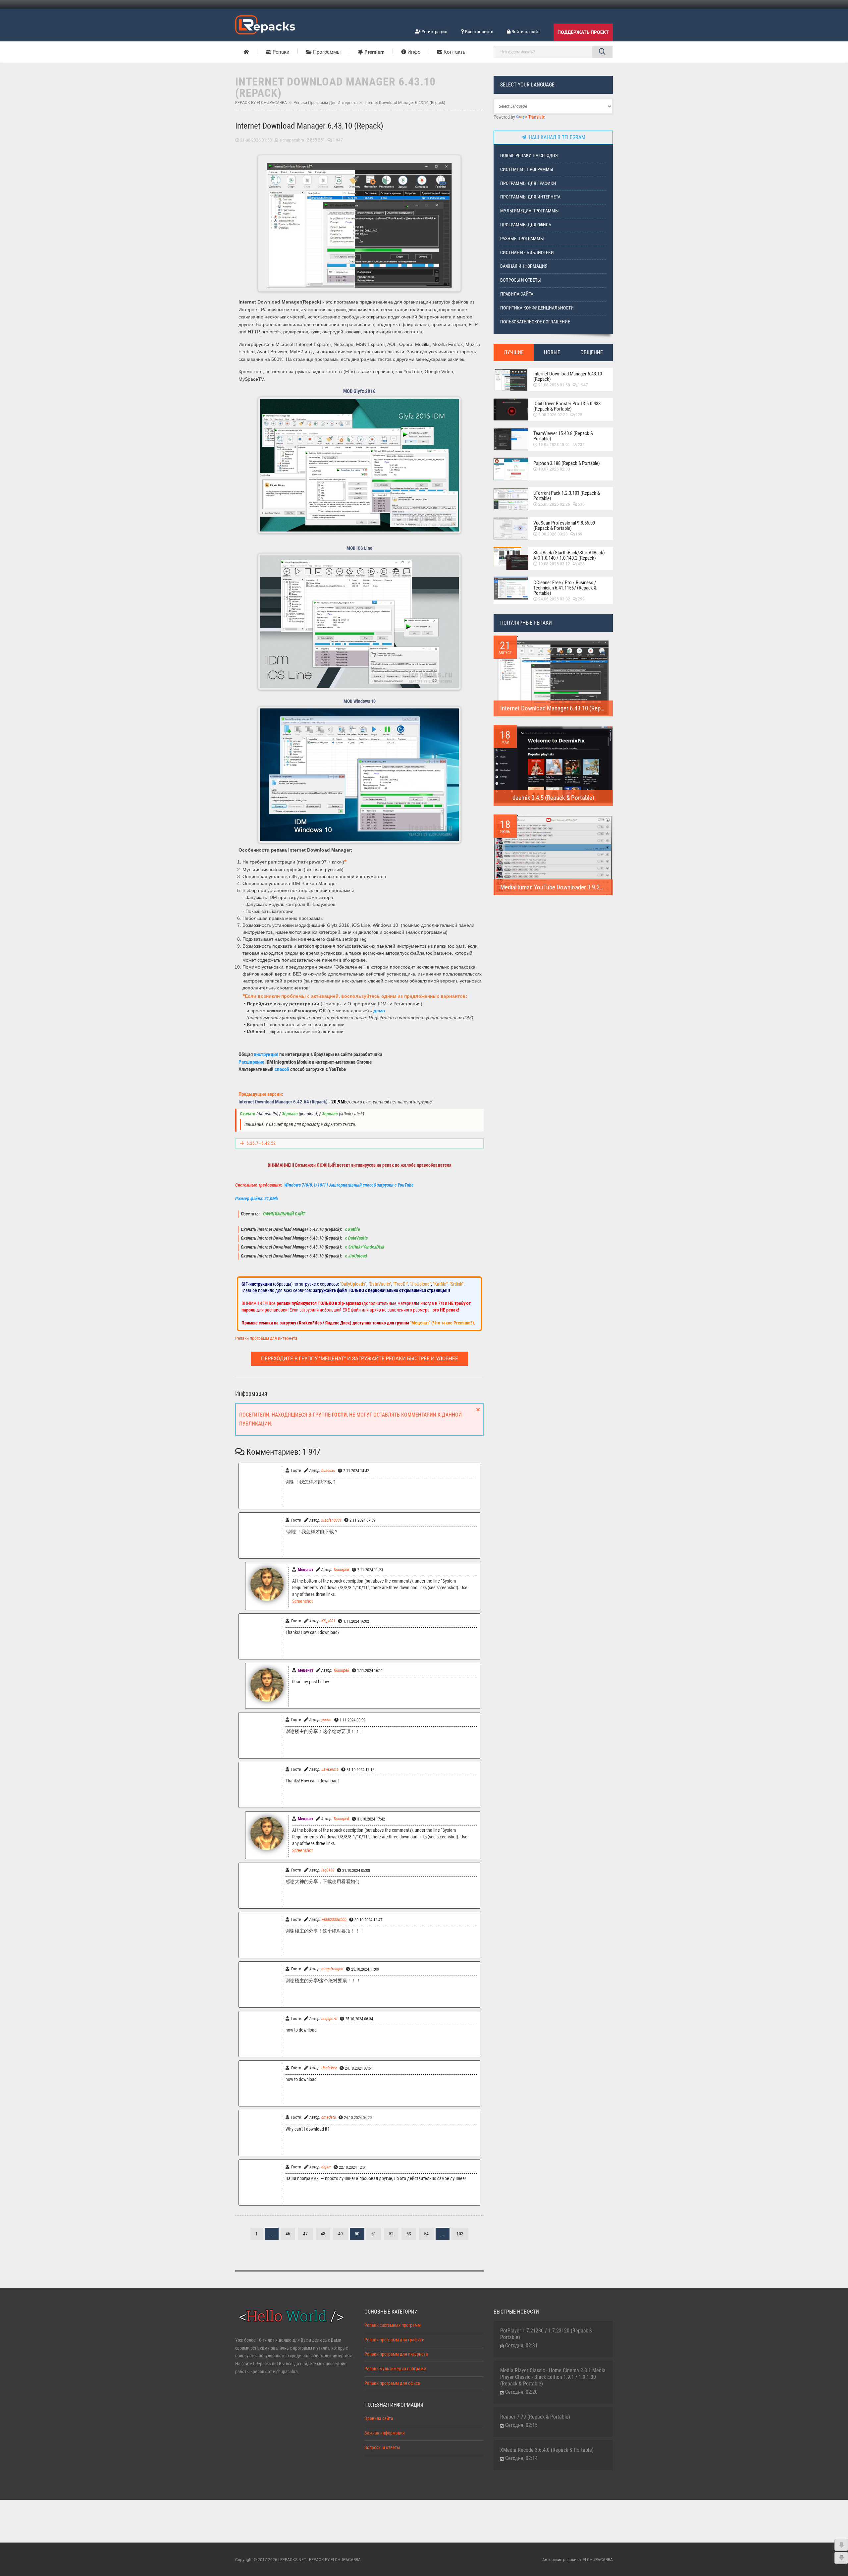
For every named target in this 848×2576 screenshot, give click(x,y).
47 (305, 2234)
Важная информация (524, 266)
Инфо (413, 52)
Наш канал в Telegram (556, 137)
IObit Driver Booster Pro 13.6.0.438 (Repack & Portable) (567, 406)
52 (391, 2234)
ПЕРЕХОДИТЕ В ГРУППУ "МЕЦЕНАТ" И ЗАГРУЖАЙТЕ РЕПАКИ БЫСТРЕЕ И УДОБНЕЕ (360, 1359)
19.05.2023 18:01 (554, 445)
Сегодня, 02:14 (521, 2458)
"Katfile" (440, 1284)
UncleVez (329, 2068)
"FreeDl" (400, 1284)
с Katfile (352, 1230)
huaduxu (328, 1470)
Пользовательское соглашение (535, 322)
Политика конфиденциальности (537, 308)
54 (426, 2234)
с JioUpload (356, 1256)
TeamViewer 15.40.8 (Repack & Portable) (563, 436)
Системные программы (527, 169)
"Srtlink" (456, 1284)
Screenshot (302, 1601)
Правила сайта (517, 294)
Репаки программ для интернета (326, 103)
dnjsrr (326, 2167)
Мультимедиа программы (530, 211)
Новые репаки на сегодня (529, 156)
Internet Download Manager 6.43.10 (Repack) (568, 376)
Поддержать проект (583, 32)
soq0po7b (329, 2018)
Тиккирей (341, 1569)
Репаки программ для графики (394, 2340)
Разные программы (522, 239)
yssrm (326, 1720)
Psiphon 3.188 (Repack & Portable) (567, 463)
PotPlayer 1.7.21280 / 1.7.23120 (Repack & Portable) (546, 2334)
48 (323, 2234)
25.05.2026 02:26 (554, 504)
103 (460, 2234)
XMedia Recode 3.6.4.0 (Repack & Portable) (547, 2450)
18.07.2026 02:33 (554, 469)
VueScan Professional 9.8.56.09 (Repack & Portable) (564, 526)
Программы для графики (528, 183)
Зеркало (290, 1114)
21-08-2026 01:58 (256, 140)
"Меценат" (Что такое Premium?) (442, 1323)
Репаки (280, 52)
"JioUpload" (420, 1284)
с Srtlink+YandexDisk (364, 1247)
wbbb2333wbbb (334, 1919)
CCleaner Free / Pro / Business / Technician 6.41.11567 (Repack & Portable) (565, 588)
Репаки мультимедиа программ (395, 2369)
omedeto (329, 2117)
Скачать (248, 1114)
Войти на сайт (525, 32)
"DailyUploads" (353, 1284)
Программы (326, 52)
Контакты (454, 52)
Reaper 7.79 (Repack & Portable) (535, 2417)
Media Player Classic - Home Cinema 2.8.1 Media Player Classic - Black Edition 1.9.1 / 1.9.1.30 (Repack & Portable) (553, 2377)
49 (341, 2234)
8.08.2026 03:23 (553, 534)
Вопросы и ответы (521, 280)
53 (409, 2234)
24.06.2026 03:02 (554, 599)
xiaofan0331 (331, 1520)
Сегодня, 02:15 (521, 2425)
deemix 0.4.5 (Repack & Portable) (553, 798)
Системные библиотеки (527, 253)
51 (374, 2234)
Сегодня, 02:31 (521, 2346)
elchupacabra (292, 140)
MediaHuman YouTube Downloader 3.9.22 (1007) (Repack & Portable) (585, 887)
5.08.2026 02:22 (553, 415)
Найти (602, 52)
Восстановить (479, 32)
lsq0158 (328, 1870)
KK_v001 (328, 1621)
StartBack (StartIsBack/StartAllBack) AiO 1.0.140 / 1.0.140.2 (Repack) (569, 555)
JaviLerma (330, 1769)
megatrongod (332, 1969)
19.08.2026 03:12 (554, 564)
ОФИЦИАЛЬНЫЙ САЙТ (284, 1214)
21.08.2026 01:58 (554, 385)
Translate (537, 117)
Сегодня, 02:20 (521, 2392)
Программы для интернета (530, 197)
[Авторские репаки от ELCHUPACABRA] (265, 24)
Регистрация (434, 32)
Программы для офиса (526, 225)
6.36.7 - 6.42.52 (261, 1143)
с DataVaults (356, 1238)
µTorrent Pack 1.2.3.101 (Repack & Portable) (567, 496)
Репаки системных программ (393, 2325)
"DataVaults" (380, 1284)
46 (288, 2234)
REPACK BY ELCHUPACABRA (261, 103)
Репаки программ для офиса (392, 2383)
